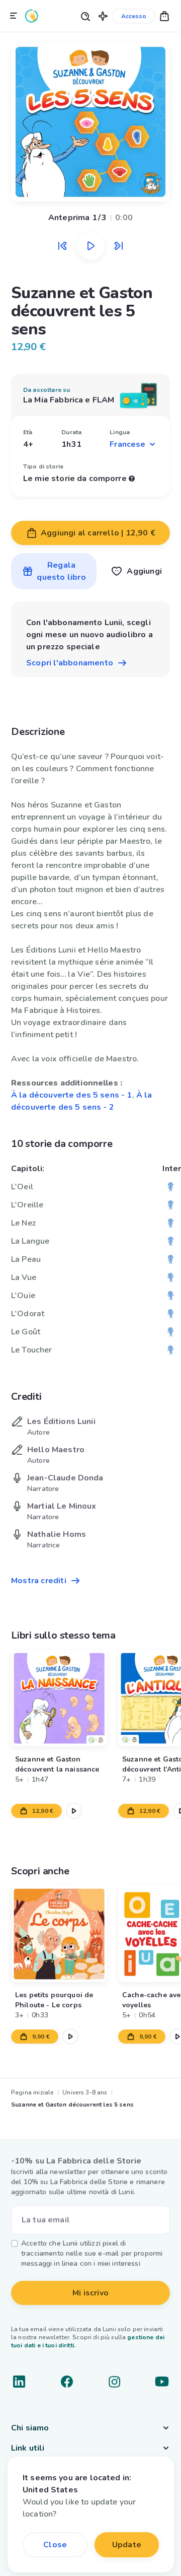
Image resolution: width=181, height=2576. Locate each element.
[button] (103, 16)
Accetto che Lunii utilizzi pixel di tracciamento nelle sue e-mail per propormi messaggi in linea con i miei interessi (92, 2253)
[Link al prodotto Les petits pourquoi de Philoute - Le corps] (59, 1934)
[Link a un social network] (19, 2382)
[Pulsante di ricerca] (85, 16)
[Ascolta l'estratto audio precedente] (62, 246)
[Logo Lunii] (32, 16)
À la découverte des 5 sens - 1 (72, 1095)
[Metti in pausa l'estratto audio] (90, 246)
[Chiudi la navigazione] (14, 16)
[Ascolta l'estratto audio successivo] (119, 246)
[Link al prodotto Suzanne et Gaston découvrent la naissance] (59, 1698)
